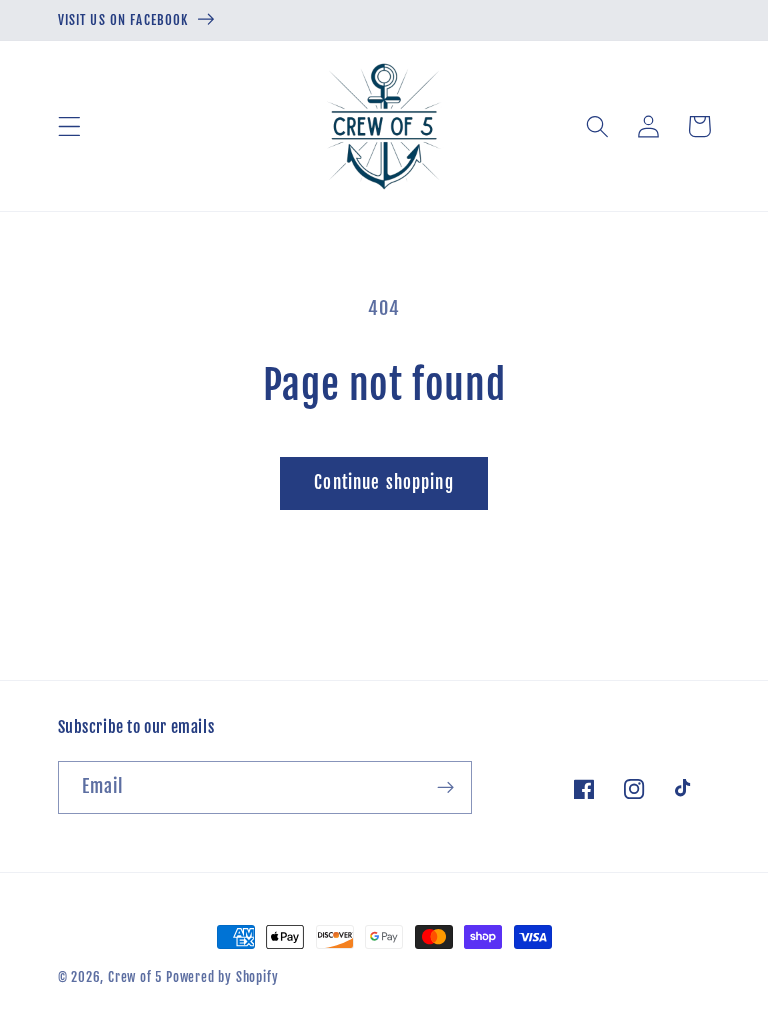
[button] (69, 126)
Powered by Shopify (222, 977)
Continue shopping (384, 482)
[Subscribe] (445, 788)
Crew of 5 (135, 977)
